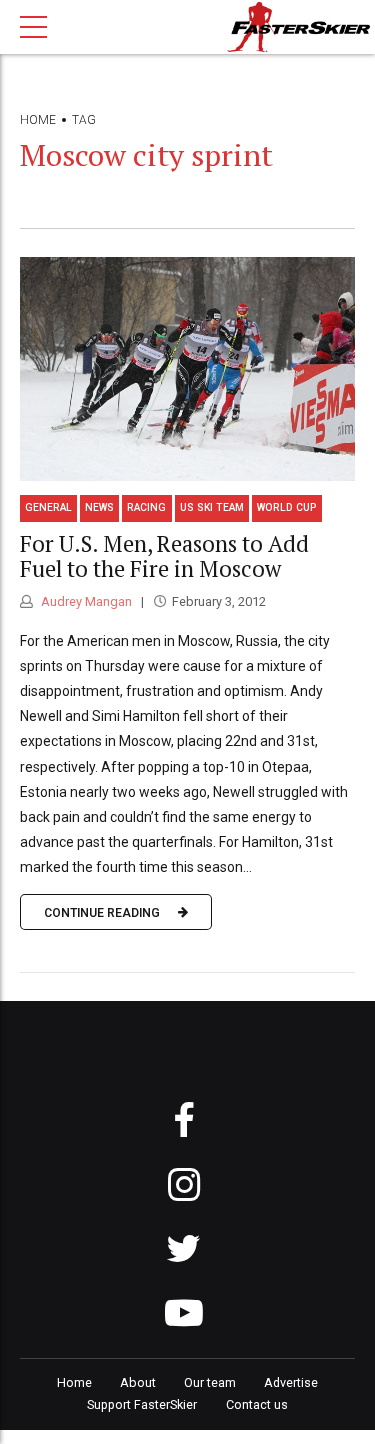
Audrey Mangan (85, 601)
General (48, 507)
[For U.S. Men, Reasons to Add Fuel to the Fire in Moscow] (187, 369)
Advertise (291, 1382)
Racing (146, 507)
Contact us (257, 1404)
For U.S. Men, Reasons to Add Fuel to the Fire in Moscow (164, 556)
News (99, 507)
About (138, 1382)
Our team (210, 1382)
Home (38, 120)
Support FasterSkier (142, 1404)
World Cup (287, 507)
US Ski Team (212, 507)
